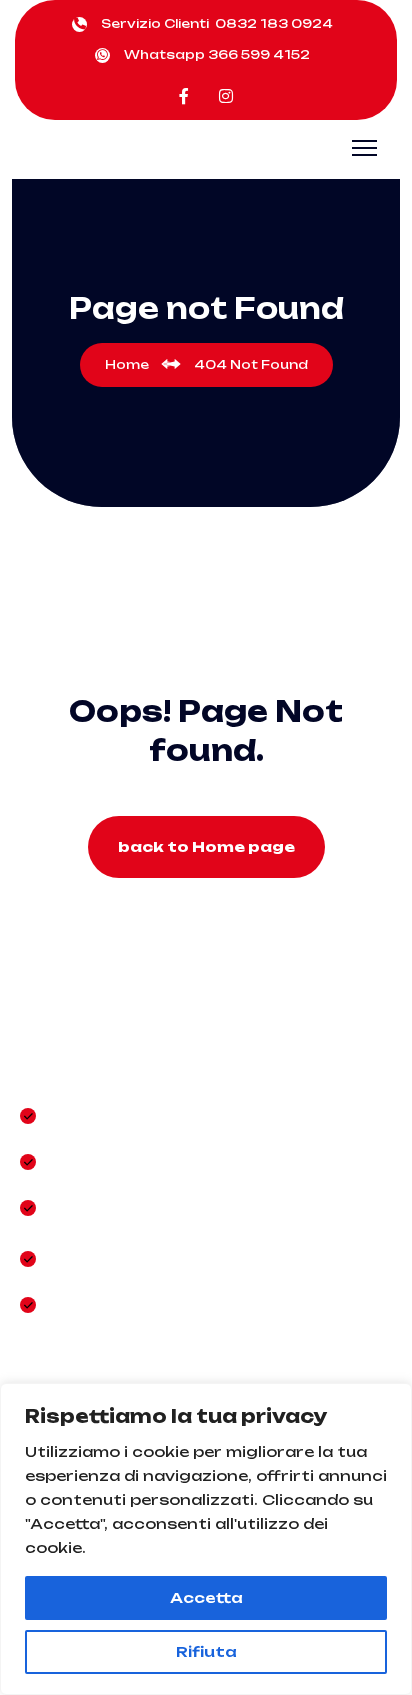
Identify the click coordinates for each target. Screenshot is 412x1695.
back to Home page (206, 846)
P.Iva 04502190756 (143, 1258)
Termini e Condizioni (146, 1207)
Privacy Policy (114, 1161)
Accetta (206, 1597)
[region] (206, 1539)
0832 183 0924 (274, 23)
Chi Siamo (95, 1115)
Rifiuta (206, 1651)
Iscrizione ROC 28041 (153, 1304)
